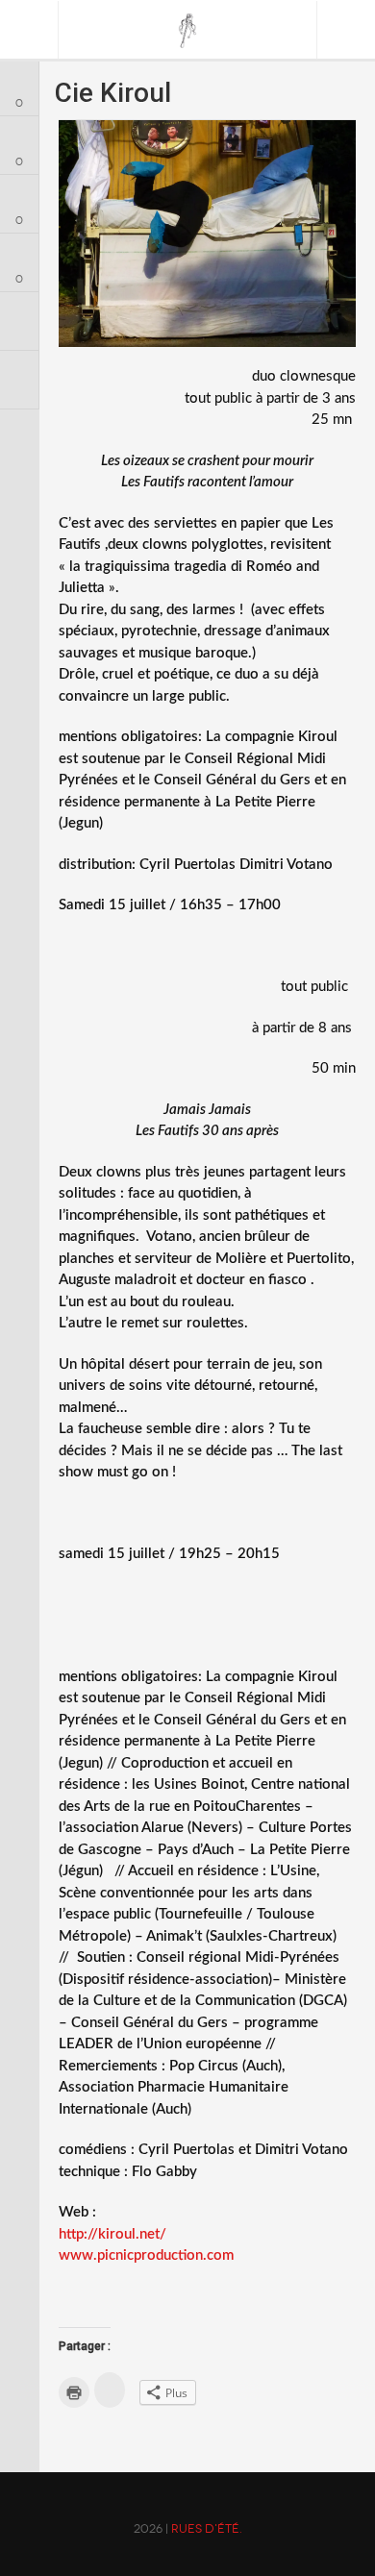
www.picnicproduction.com (146, 2255)
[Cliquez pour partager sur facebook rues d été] (110, 2390)
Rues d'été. (207, 2529)
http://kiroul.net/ (112, 2234)
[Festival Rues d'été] (188, 31)
